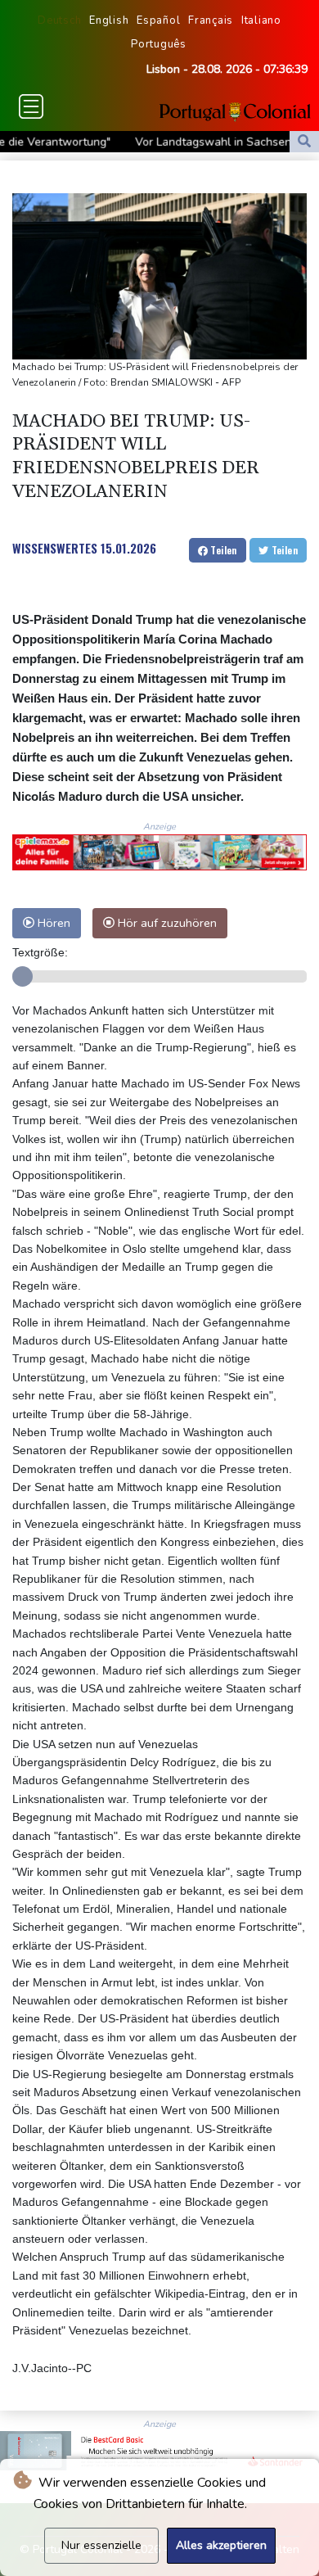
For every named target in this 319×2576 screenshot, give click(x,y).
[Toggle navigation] (31, 106)
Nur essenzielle (101, 2545)
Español (158, 20)
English (109, 20)
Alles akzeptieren (221, 2545)
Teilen (222, 550)
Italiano (261, 20)
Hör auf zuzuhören (166, 923)
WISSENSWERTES (55, 548)
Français (211, 20)
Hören (52, 923)
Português (159, 44)
